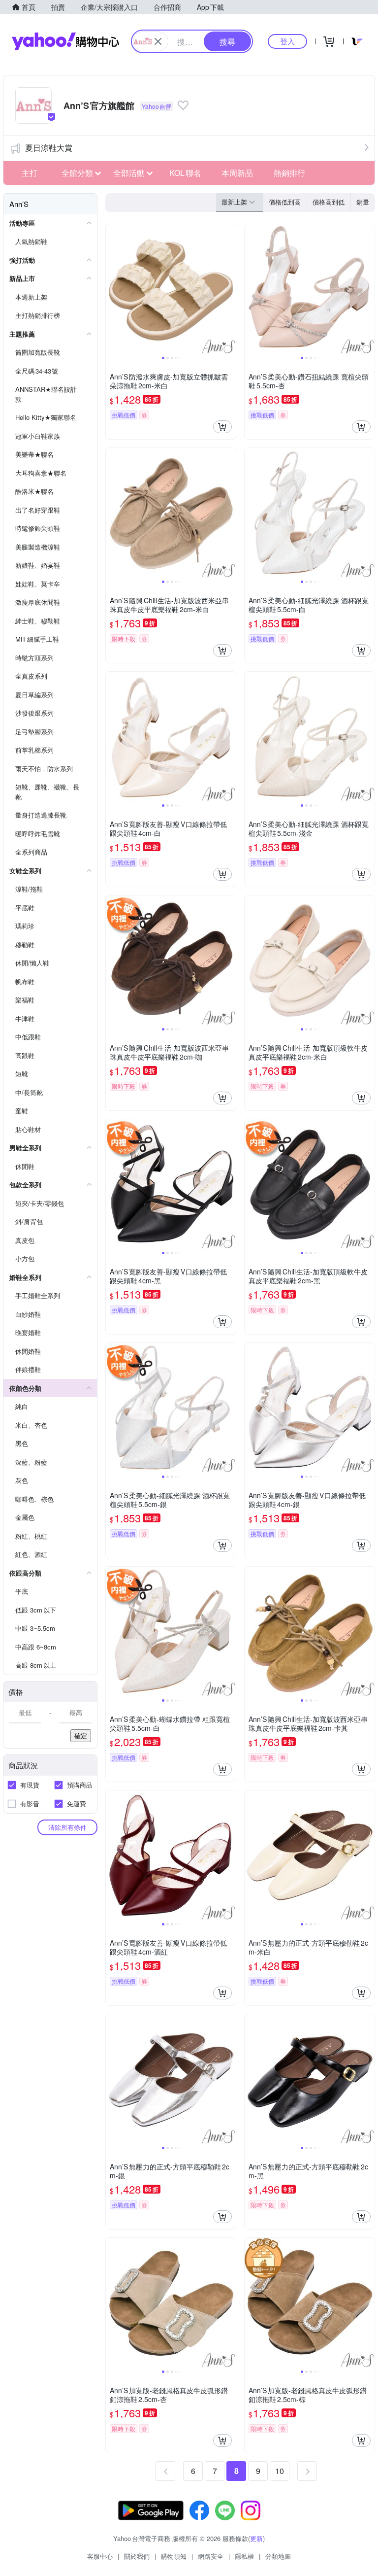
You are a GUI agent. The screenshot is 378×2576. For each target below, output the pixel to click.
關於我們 (137, 2556)
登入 (287, 41)
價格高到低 (329, 202)
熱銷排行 (289, 173)
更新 (256, 2538)
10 (280, 2471)
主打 (30, 173)
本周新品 (237, 173)
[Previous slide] (112, 289)
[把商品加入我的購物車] (222, 427)
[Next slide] (229, 289)
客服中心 (100, 2556)
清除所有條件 (67, 1827)
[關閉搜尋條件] (158, 41)
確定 (81, 1735)
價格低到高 (285, 202)
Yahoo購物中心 (65, 41)
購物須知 (174, 2556)
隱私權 (244, 2556)
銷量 (363, 202)
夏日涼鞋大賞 (49, 148)
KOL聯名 (185, 173)
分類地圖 (278, 2556)
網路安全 (211, 2556)
